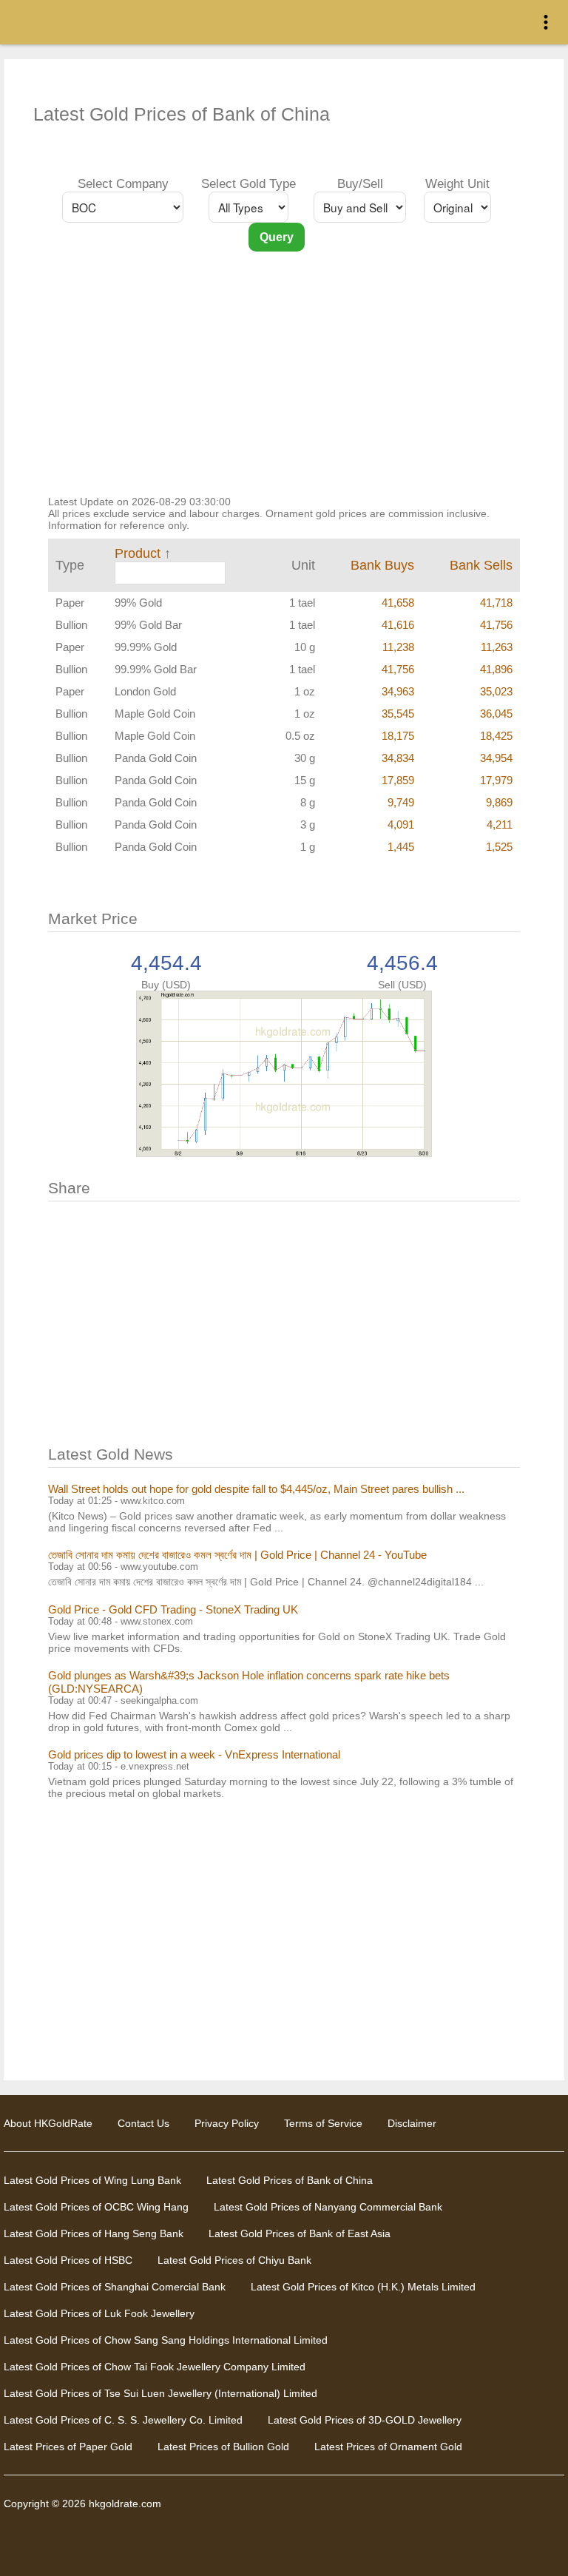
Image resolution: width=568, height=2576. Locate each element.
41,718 (496, 603)
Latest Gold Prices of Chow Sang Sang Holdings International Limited (166, 2340)
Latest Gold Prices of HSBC (68, 2260)
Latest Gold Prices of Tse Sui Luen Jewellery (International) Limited (160, 2393)
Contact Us (143, 2123)
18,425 (496, 736)
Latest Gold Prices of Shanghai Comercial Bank (115, 2287)
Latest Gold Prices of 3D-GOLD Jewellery (365, 2420)
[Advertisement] (284, 385)
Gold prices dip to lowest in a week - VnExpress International (194, 1754)
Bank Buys (382, 565)
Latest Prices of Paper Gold (68, 2447)
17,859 (398, 780)
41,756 (496, 625)
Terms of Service (323, 2123)
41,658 (398, 603)
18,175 (398, 736)
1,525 (499, 847)
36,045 (496, 714)
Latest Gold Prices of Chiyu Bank (234, 2260)
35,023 (496, 691)
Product (138, 553)
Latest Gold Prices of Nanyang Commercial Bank (328, 2207)
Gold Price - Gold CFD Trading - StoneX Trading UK (173, 1609)
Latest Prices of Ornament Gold (388, 2447)
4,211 (500, 825)
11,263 (497, 647)
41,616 (398, 625)
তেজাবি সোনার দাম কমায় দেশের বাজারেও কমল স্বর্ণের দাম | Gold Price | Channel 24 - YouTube (237, 1555)
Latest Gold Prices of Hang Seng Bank (94, 2233)
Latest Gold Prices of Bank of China (290, 2180)
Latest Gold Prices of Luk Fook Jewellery (99, 2313)
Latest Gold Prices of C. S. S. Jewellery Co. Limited (123, 2420)
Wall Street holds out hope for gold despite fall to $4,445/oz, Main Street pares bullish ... (256, 1489)
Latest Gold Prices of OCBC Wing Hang (96, 2207)
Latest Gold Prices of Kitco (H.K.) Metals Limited (363, 2287)
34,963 (398, 691)
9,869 (499, 802)
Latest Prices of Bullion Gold (223, 2447)
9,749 (401, 802)
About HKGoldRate (48, 2123)
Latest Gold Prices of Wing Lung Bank (92, 2180)
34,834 (398, 758)
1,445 (401, 847)
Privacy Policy (227, 2123)
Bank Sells (481, 565)
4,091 (401, 825)
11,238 (398, 647)
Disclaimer (412, 2123)
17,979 (496, 780)
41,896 (496, 669)
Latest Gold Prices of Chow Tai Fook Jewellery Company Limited (155, 2367)
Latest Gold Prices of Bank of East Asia (300, 2233)
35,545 (398, 714)
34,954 (496, 758)
